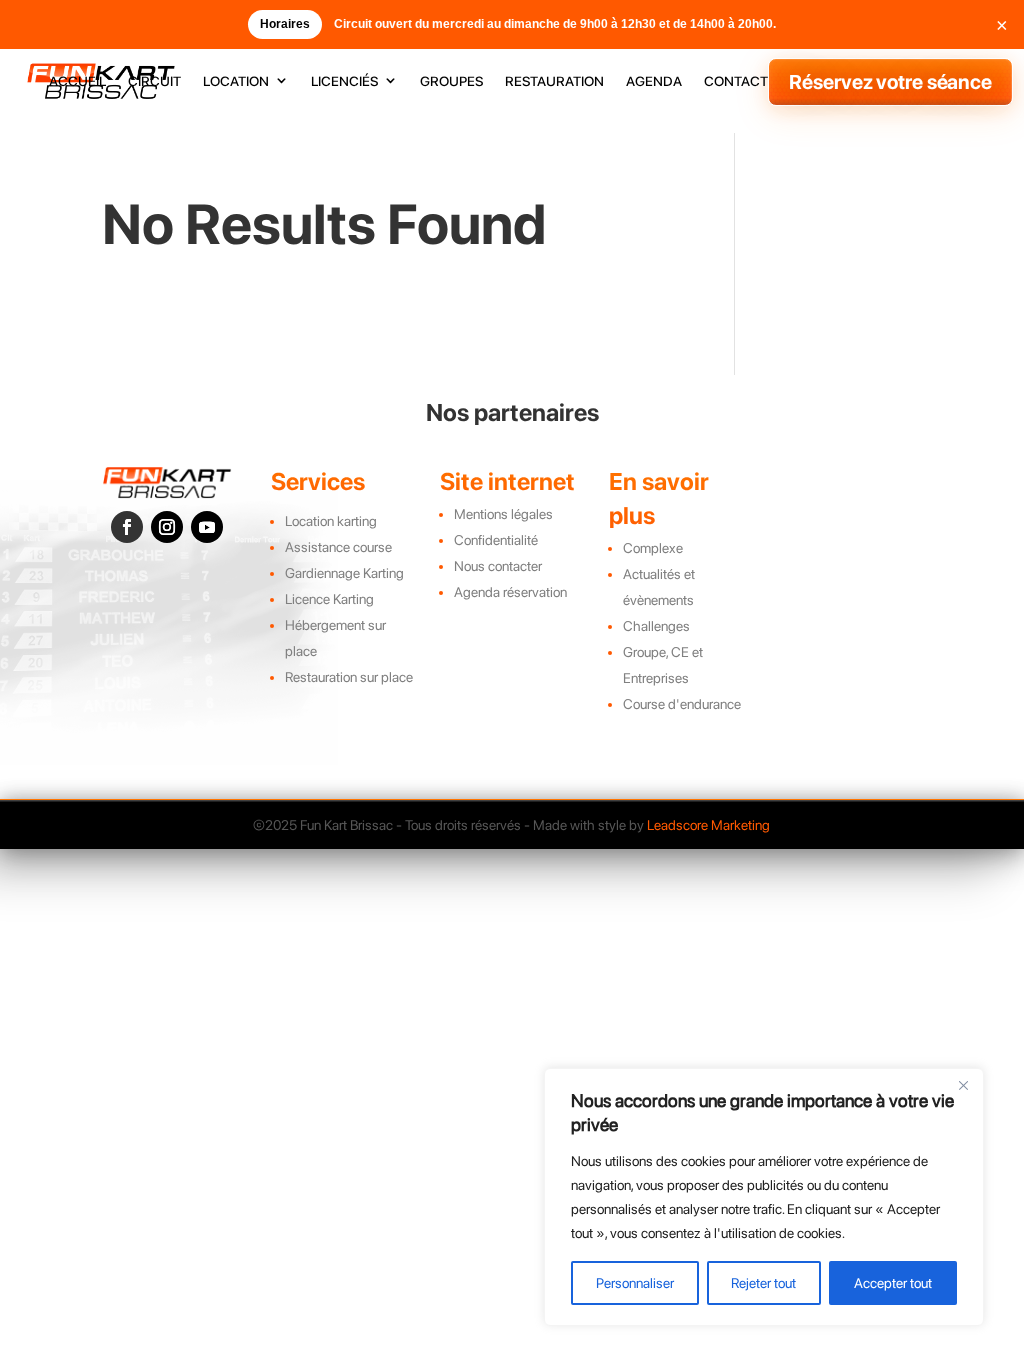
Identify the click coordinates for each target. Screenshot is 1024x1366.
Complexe (653, 548)
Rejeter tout (763, 1283)
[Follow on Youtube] (207, 527)
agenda (654, 81)
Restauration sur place (349, 677)
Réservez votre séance (890, 82)
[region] (764, 1197)
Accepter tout (893, 1283)
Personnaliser (635, 1283)
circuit (154, 81)
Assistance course (338, 547)
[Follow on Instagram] (167, 527)
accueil (77, 81)
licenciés (344, 81)
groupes (451, 81)
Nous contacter (498, 566)
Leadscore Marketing (708, 825)
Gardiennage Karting (344, 573)
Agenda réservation (510, 592)
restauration (554, 81)
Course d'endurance (682, 704)
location (236, 81)
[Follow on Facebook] (127, 527)
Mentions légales (503, 514)
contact (736, 81)
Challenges (656, 626)
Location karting (331, 521)
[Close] (963, 1085)
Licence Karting (329, 599)
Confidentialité (496, 540)
